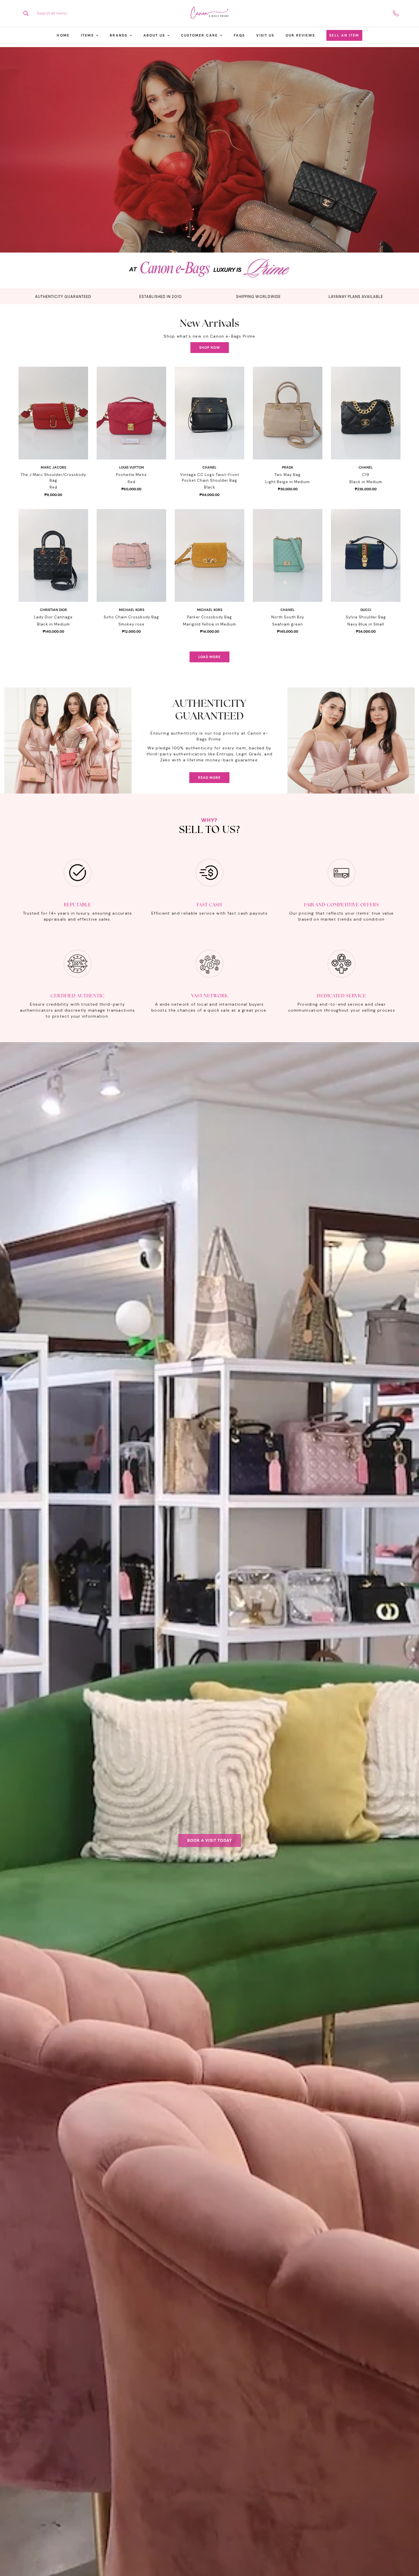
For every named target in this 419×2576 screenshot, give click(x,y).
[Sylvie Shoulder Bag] (366, 555)
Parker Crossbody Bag (209, 617)
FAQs (239, 35)
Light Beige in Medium (288, 482)
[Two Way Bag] (288, 413)
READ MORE (209, 778)
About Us (154, 35)
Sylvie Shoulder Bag (366, 617)
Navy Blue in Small (366, 624)
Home (63, 35)
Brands (119, 35)
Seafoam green (288, 624)
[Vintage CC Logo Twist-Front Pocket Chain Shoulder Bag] (209, 413)
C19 (366, 475)
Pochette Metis (131, 475)
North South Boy (288, 617)
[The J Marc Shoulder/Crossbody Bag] (53, 413)
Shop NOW (210, 348)
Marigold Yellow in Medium (209, 624)
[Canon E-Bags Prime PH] (209, 13)
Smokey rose (132, 624)
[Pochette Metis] (131, 413)
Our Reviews (300, 35)
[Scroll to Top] (408, 2545)
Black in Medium (366, 482)
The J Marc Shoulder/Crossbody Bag (53, 478)
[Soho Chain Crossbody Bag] (131, 555)
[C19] (366, 413)
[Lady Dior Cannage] (53, 555)
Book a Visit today (210, 1840)
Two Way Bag (288, 475)
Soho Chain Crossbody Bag (131, 617)
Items (88, 35)
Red (53, 487)
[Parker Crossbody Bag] (209, 555)
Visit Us (265, 35)
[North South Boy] (288, 555)
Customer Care (199, 35)
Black (210, 487)
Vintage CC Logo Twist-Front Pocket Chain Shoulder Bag (210, 478)
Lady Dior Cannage (53, 617)
